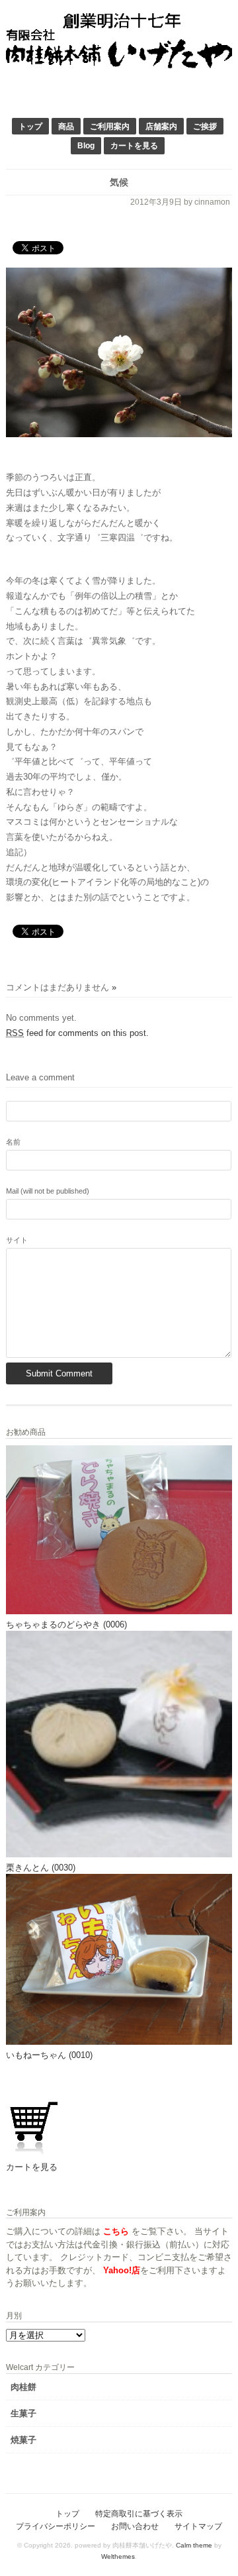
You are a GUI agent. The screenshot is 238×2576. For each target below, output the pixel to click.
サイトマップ (198, 2526)
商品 (66, 126)
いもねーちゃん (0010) (49, 2055)
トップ (30, 126)
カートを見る (134, 145)
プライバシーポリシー (56, 2526)
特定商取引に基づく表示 (139, 2513)
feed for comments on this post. (77, 1033)
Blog (86, 145)
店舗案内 (161, 126)
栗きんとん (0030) (41, 1868)
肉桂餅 (23, 2387)
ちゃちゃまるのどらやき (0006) (66, 1624)
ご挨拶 (205, 126)
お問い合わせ (135, 2526)
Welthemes (118, 2556)
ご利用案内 (110, 126)
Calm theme (194, 2545)
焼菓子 (23, 2440)
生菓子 (23, 2413)
